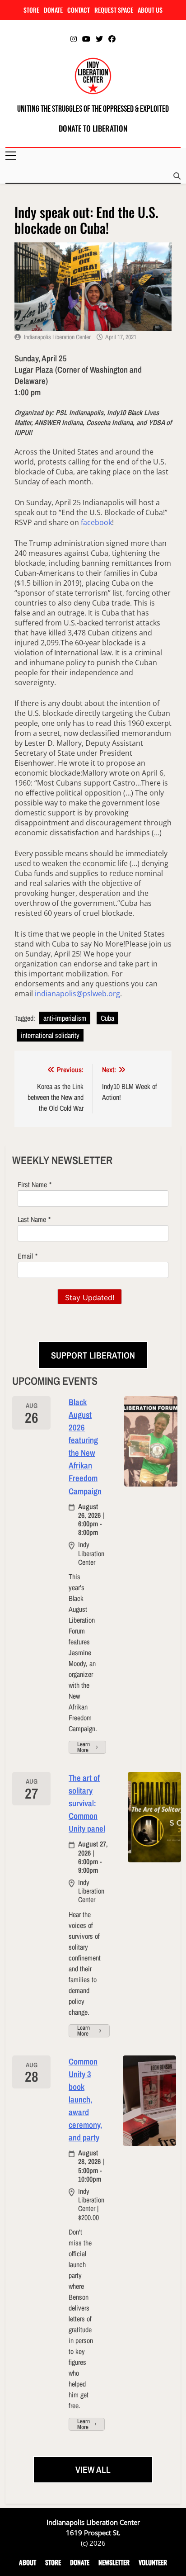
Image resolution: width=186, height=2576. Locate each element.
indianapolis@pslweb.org (77, 994)
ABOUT (28, 2562)
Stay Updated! (90, 1297)
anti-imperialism (65, 1018)
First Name (32, 1184)
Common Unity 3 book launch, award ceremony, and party (85, 2100)
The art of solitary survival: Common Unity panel (87, 1803)
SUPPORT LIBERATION (93, 1355)
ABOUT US (150, 10)
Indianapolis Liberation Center (57, 337)
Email (25, 1256)
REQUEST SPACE (114, 10)
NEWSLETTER (114, 2562)
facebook (96, 522)
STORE (31, 10)
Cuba (107, 1018)
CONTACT (79, 10)
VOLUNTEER (153, 2562)
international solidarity (50, 1035)
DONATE (53, 10)
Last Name (32, 1219)
